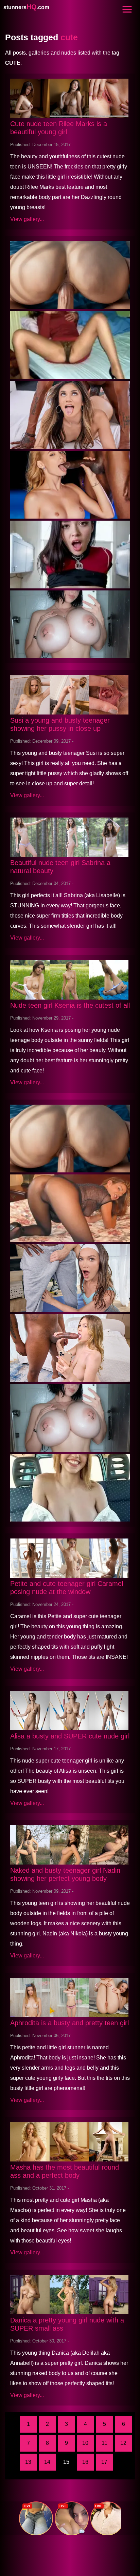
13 (28, 2462)
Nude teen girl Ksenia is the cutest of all (70, 1005)
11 (104, 2443)
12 (123, 2443)
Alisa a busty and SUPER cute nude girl (70, 1736)
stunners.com (26, 7)
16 (85, 2462)
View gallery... (27, 219)
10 (85, 2443)
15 (66, 2462)
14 (47, 2462)
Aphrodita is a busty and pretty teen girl (69, 2023)
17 (104, 2462)
